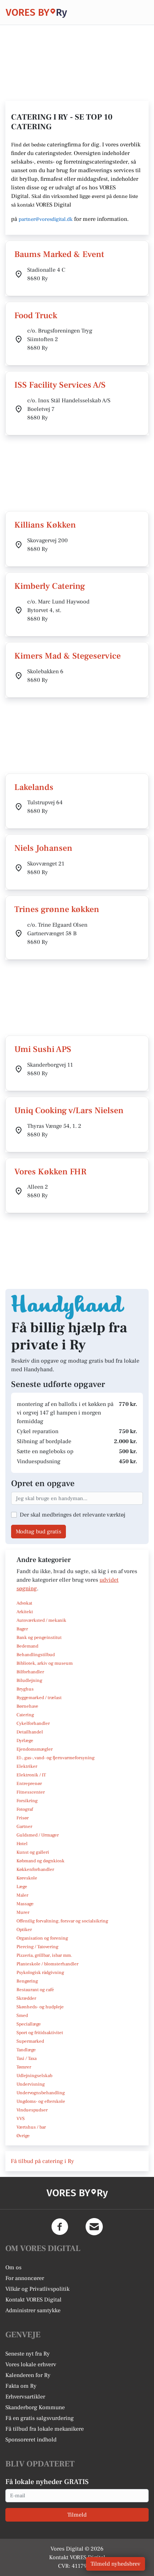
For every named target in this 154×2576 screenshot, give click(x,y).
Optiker (24, 1930)
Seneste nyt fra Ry (28, 2354)
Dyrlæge (25, 1741)
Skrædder (26, 1998)
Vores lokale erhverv (31, 2364)
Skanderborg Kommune (35, 2407)
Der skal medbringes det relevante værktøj (73, 1515)
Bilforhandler (30, 1672)
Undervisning (31, 2084)
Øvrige (23, 2136)
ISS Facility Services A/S (60, 385)
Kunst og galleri (33, 1852)
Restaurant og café (35, 1990)
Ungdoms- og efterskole (41, 2101)
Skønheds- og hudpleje (40, 2007)
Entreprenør (29, 1784)
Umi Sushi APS (43, 1049)
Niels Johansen (43, 848)
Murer (23, 1912)
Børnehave (27, 1706)
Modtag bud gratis (38, 1532)
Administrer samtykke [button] (33, 2310)
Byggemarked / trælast (39, 1698)
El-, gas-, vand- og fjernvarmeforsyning (56, 1758)
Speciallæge (29, 2024)
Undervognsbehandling (41, 2093)
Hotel (22, 1844)
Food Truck (36, 316)
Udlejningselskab (34, 2076)
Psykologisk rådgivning (40, 1973)
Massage (25, 1904)
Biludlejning (29, 1680)
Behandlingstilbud (36, 1655)
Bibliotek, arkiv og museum (45, 1663)
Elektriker (27, 1766)
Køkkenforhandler (35, 1869)
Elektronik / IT (31, 1775)
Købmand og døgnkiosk (40, 1861)
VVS (21, 2119)
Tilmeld (77, 2515)
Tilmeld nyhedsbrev (115, 2564)
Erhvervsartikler (25, 2397)
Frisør (23, 1818)
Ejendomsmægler (35, 1749)
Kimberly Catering (50, 586)
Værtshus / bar (31, 2127)
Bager (22, 1629)
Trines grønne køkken (57, 909)
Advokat (24, 1603)
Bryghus (25, 1689)
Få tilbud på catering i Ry (42, 2161)
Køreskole (27, 1878)
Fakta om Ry (21, 2386)
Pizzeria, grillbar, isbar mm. (44, 1955)
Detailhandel (30, 1732)
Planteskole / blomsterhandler (47, 1964)
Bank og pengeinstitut (39, 1638)
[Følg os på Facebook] (60, 2227)
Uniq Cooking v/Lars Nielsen (69, 1110)
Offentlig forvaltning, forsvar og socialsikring (62, 1921)
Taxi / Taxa (27, 2058)
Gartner (24, 1827)
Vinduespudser (32, 2110)
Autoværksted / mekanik (41, 1620)
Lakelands (34, 787)
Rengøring (27, 1981)
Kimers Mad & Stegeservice (68, 656)
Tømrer (24, 2067)
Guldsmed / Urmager (38, 1835)
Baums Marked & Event (59, 254)
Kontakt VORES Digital (33, 2300)
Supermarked (30, 2041)
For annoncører (25, 2278)
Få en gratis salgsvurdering (40, 2418)
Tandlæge (26, 2050)
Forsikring (27, 1801)
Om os (13, 2267)
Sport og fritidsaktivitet (40, 2033)
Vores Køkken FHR (50, 1172)
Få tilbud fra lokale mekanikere (45, 2429)
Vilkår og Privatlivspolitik (37, 2289)
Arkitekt (25, 1612)
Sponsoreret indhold (31, 2440)
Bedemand (27, 1646)
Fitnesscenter (31, 1792)
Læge (22, 1887)
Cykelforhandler (33, 1723)
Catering (25, 1715)
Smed (22, 2015)
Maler (22, 1895)
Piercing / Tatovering (37, 1947)
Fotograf (25, 1809)
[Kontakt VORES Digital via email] (94, 2227)
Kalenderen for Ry (28, 2375)
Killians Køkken (45, 525)
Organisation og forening (42, 1938)
